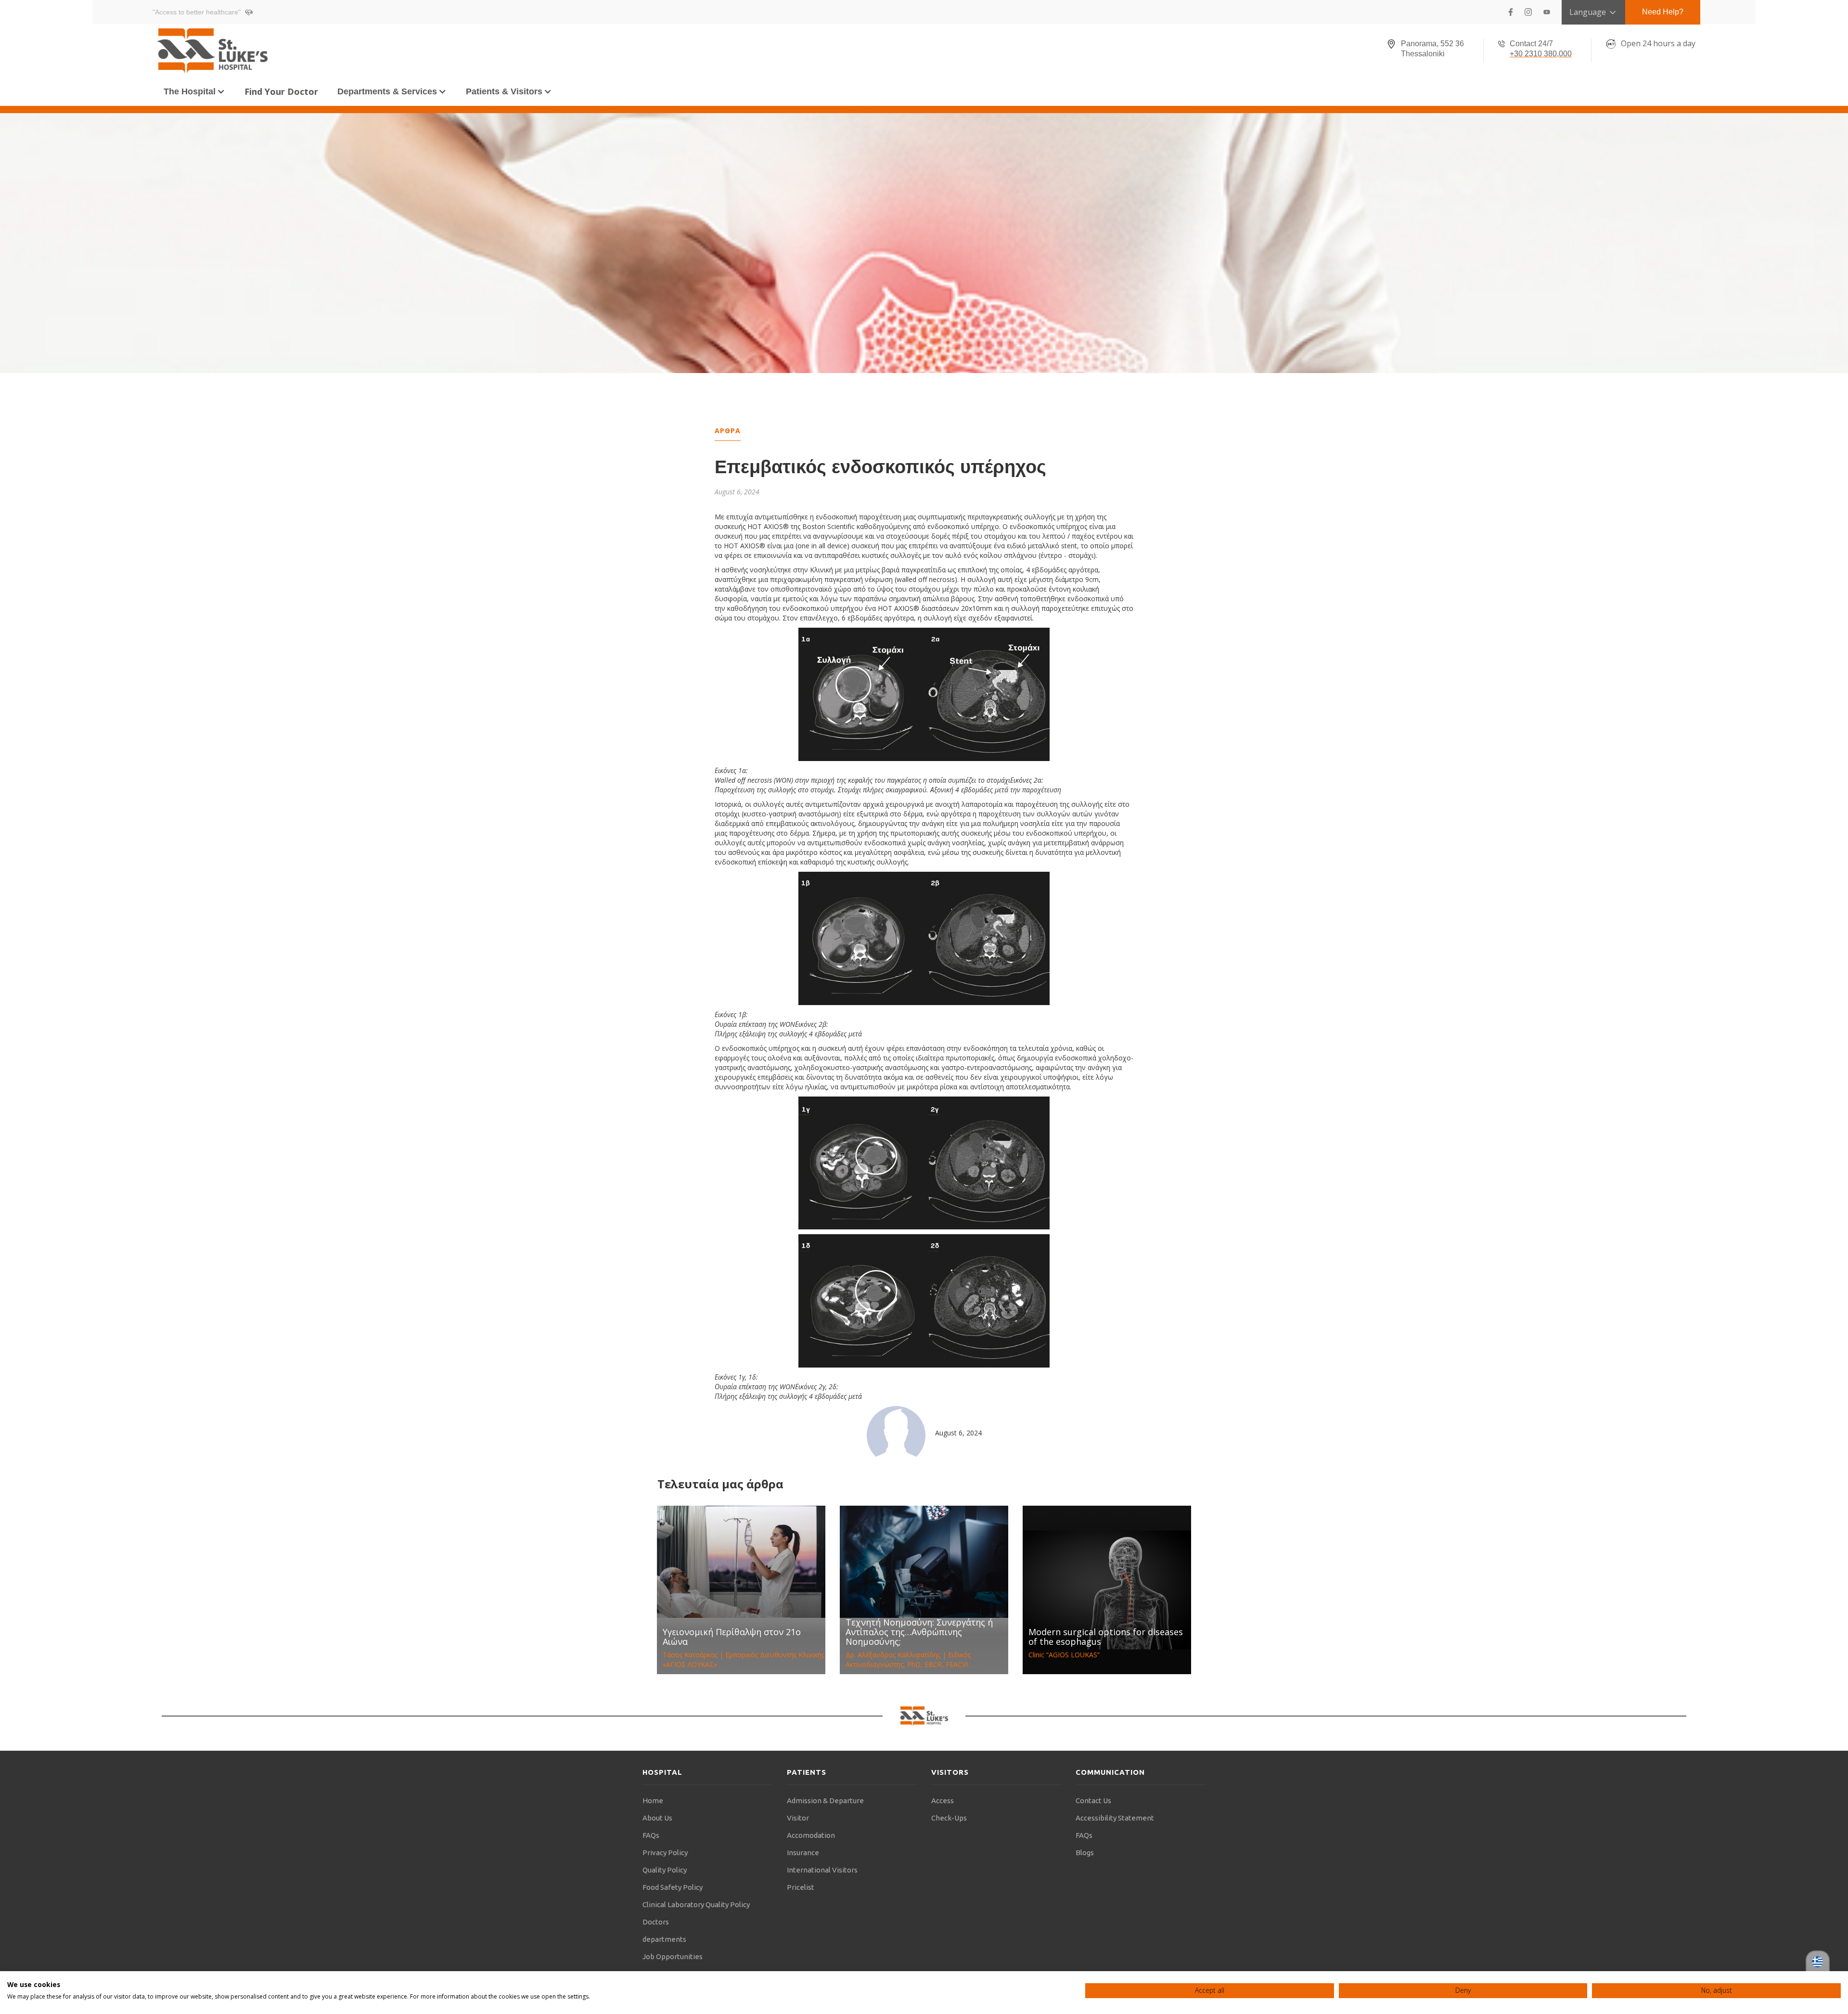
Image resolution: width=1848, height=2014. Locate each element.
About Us (657, 1818)
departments (664, 1939)
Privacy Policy (665, 1853)
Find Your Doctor (281, 91)
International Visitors (822, 1870)
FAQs (651, 1835)
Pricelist (801, 1887)
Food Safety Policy (673, 1887)
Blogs (1085, 1853)
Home (653, 1801)
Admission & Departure (825, 1801)
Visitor (798, 1818)
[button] (194, 91)
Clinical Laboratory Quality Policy (696, 1904)
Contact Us (1093, 1801)
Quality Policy (665, 1870)
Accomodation (811, 1835)
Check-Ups (949, 1818)
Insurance (803, 1853)
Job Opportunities (673, 1956)
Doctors (656, 1922)
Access (943, 1801)
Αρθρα (728, 431)
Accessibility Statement (1115, 1818)
